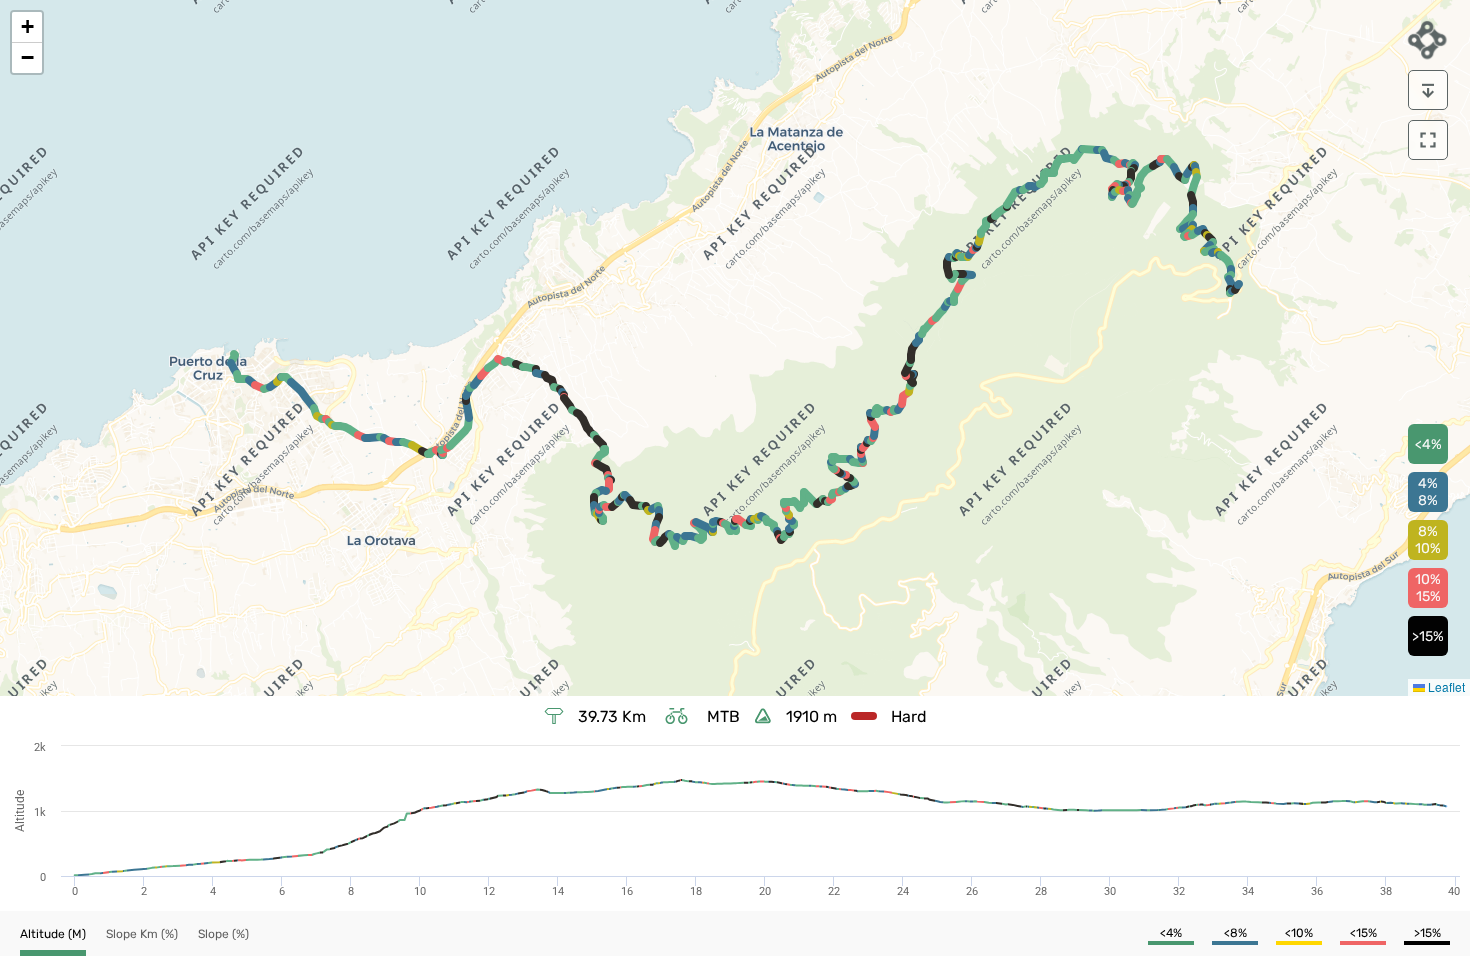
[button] (27, 27)
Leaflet (1445, 686)
